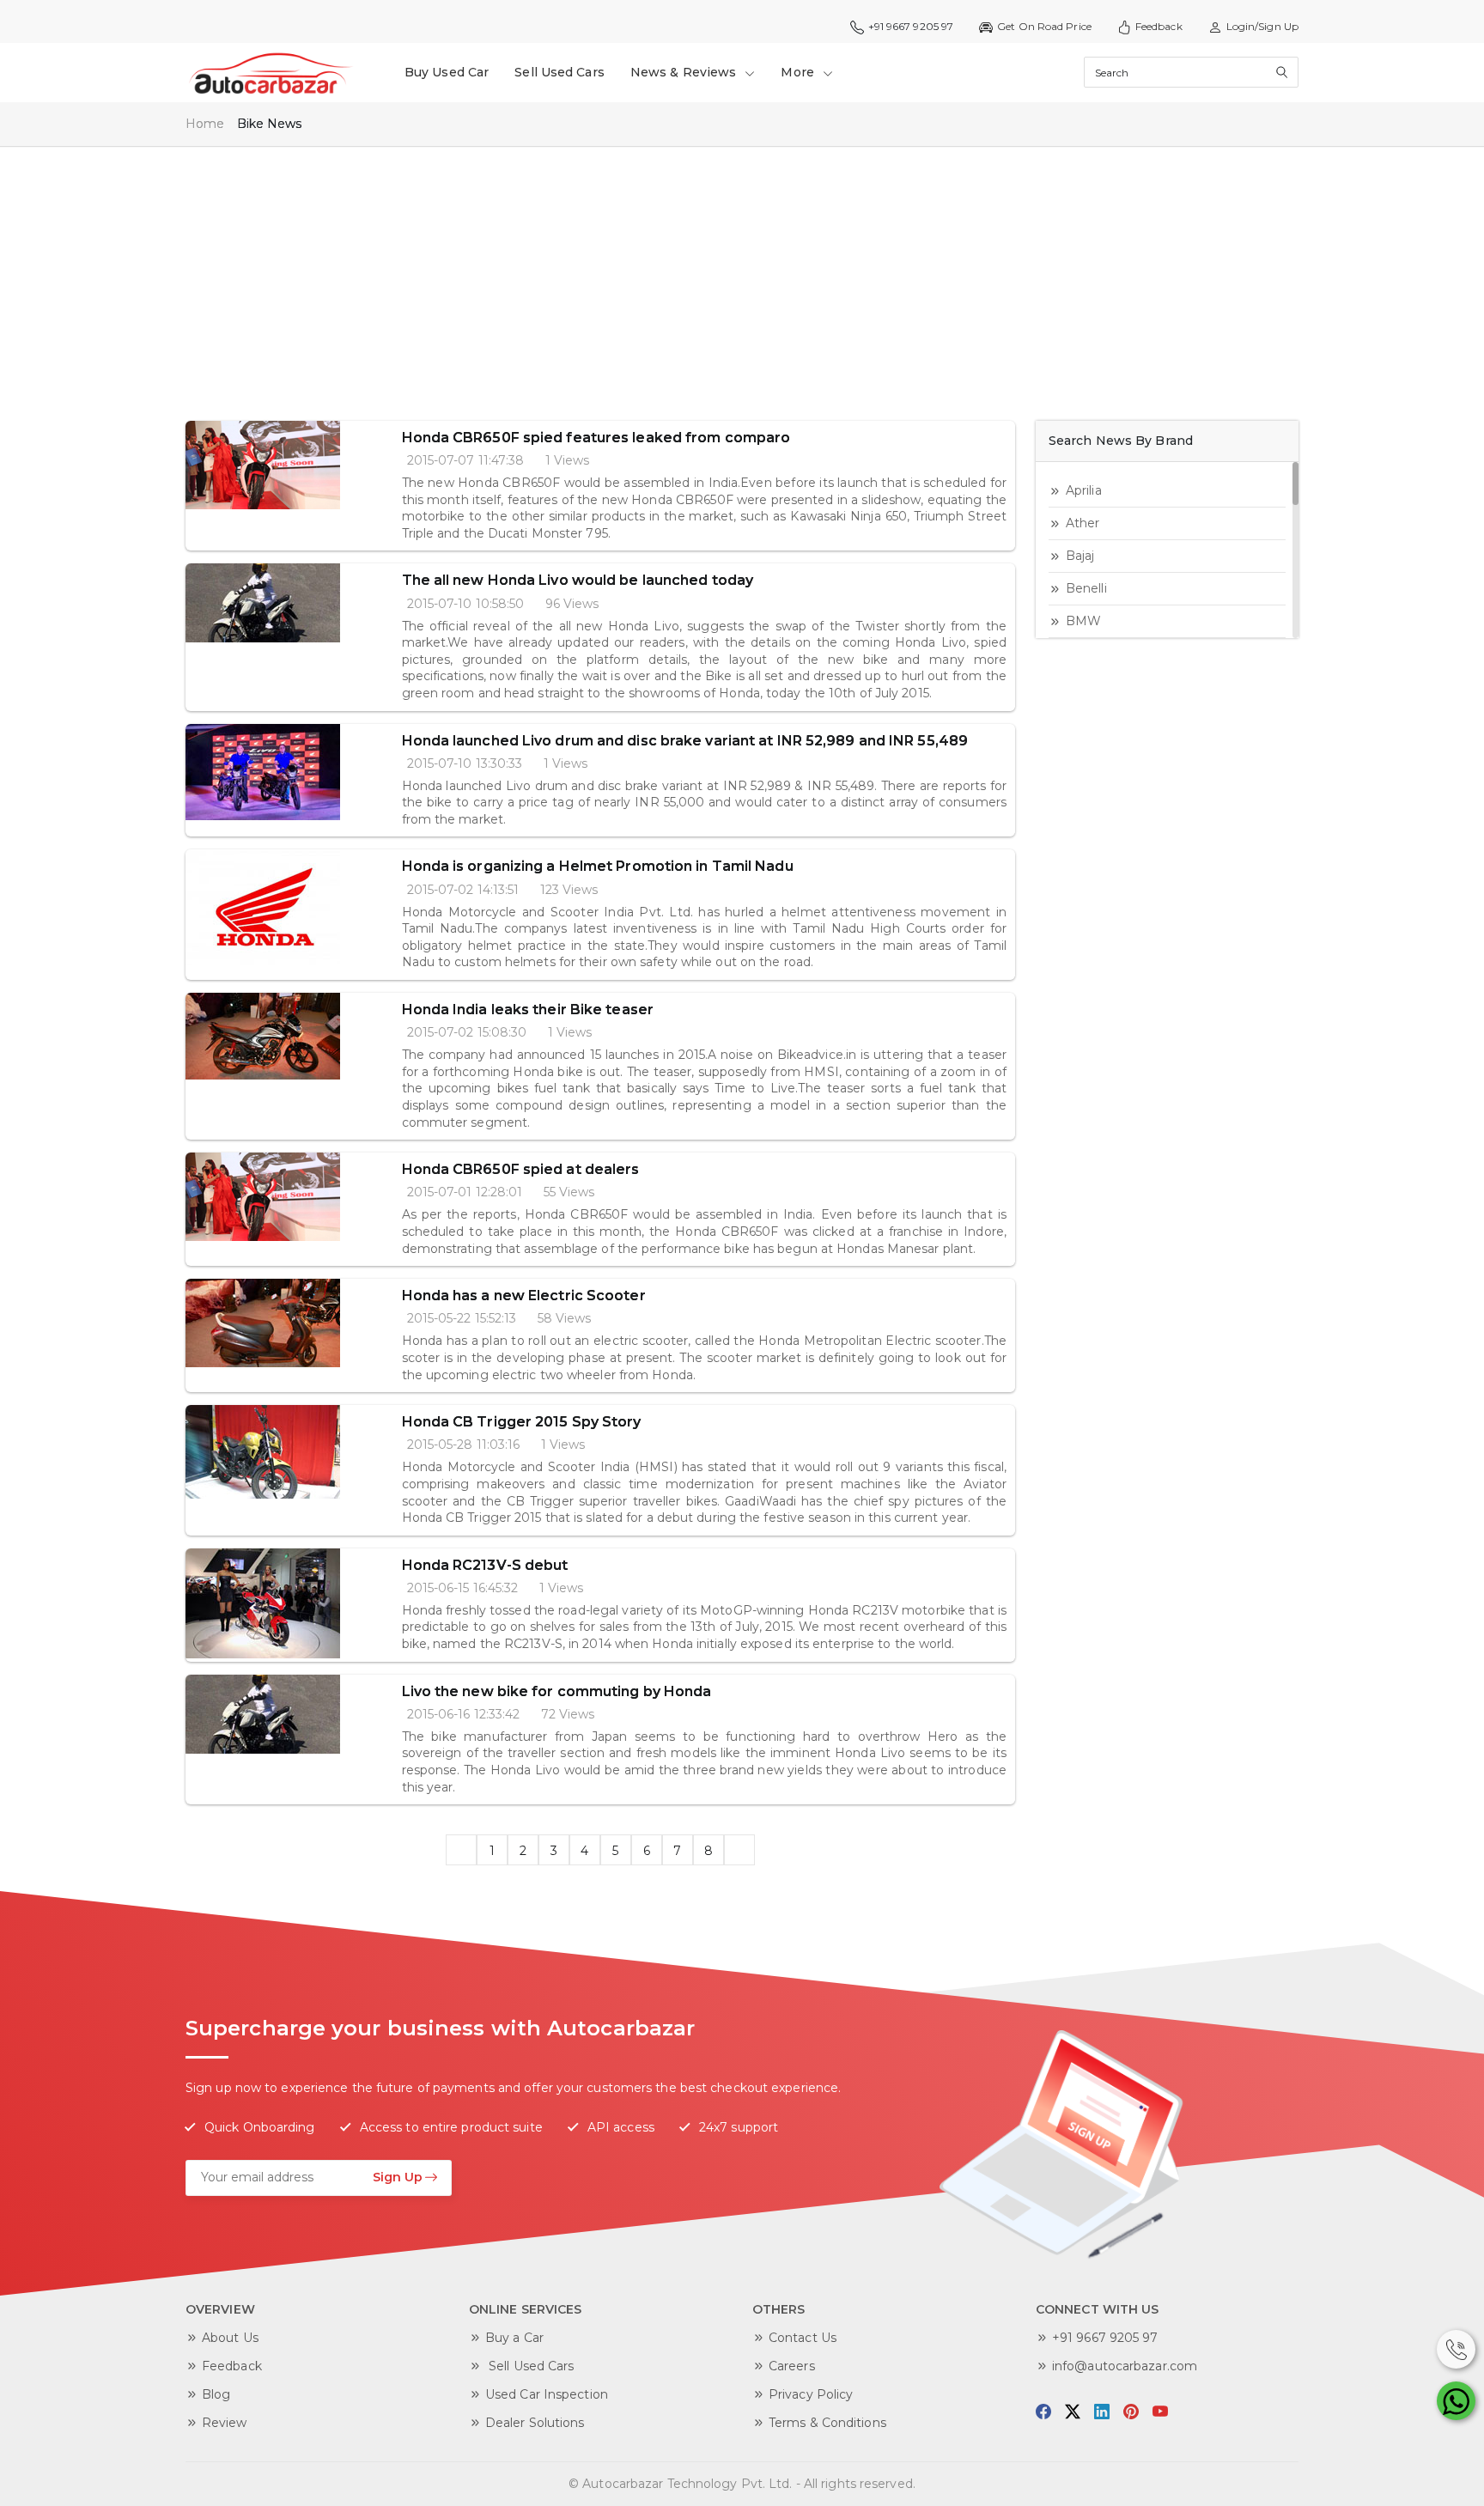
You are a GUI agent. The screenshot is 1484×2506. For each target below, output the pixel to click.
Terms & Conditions (827, 2423)
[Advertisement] (701, 275)
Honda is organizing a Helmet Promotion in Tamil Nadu (598, 866)
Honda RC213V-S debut (485, 1565)
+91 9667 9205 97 (1105, 2338)
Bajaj (1080, 556)
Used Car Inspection (547, 2394)
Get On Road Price (1044, 26)
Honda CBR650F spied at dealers (521, 1169)
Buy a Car (514, 2338)
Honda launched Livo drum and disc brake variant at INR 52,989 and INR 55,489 (685, 741)
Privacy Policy (811, 2394)
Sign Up (398, 2177)
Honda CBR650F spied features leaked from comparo (596, 438)
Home (205, 124)
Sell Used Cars (559, 72)
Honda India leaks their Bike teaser (528, 1010)
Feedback (1159, 26)
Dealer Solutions (535, 2423)
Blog (216, 2394)
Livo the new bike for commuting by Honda (557, 1691)
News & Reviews (685, 72)
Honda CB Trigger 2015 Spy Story (522, 1422)
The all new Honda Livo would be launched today (578, 580)
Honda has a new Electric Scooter (524, 1296)
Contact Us (803, 2338)
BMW (1083, 621)
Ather (1083, 523)
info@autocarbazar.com (1125, 2366)
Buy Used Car (447, 72)
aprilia (1084, 490)
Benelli (1086, 588)
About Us (230, 2338)
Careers (792, 2366)
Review (225, 2423)
